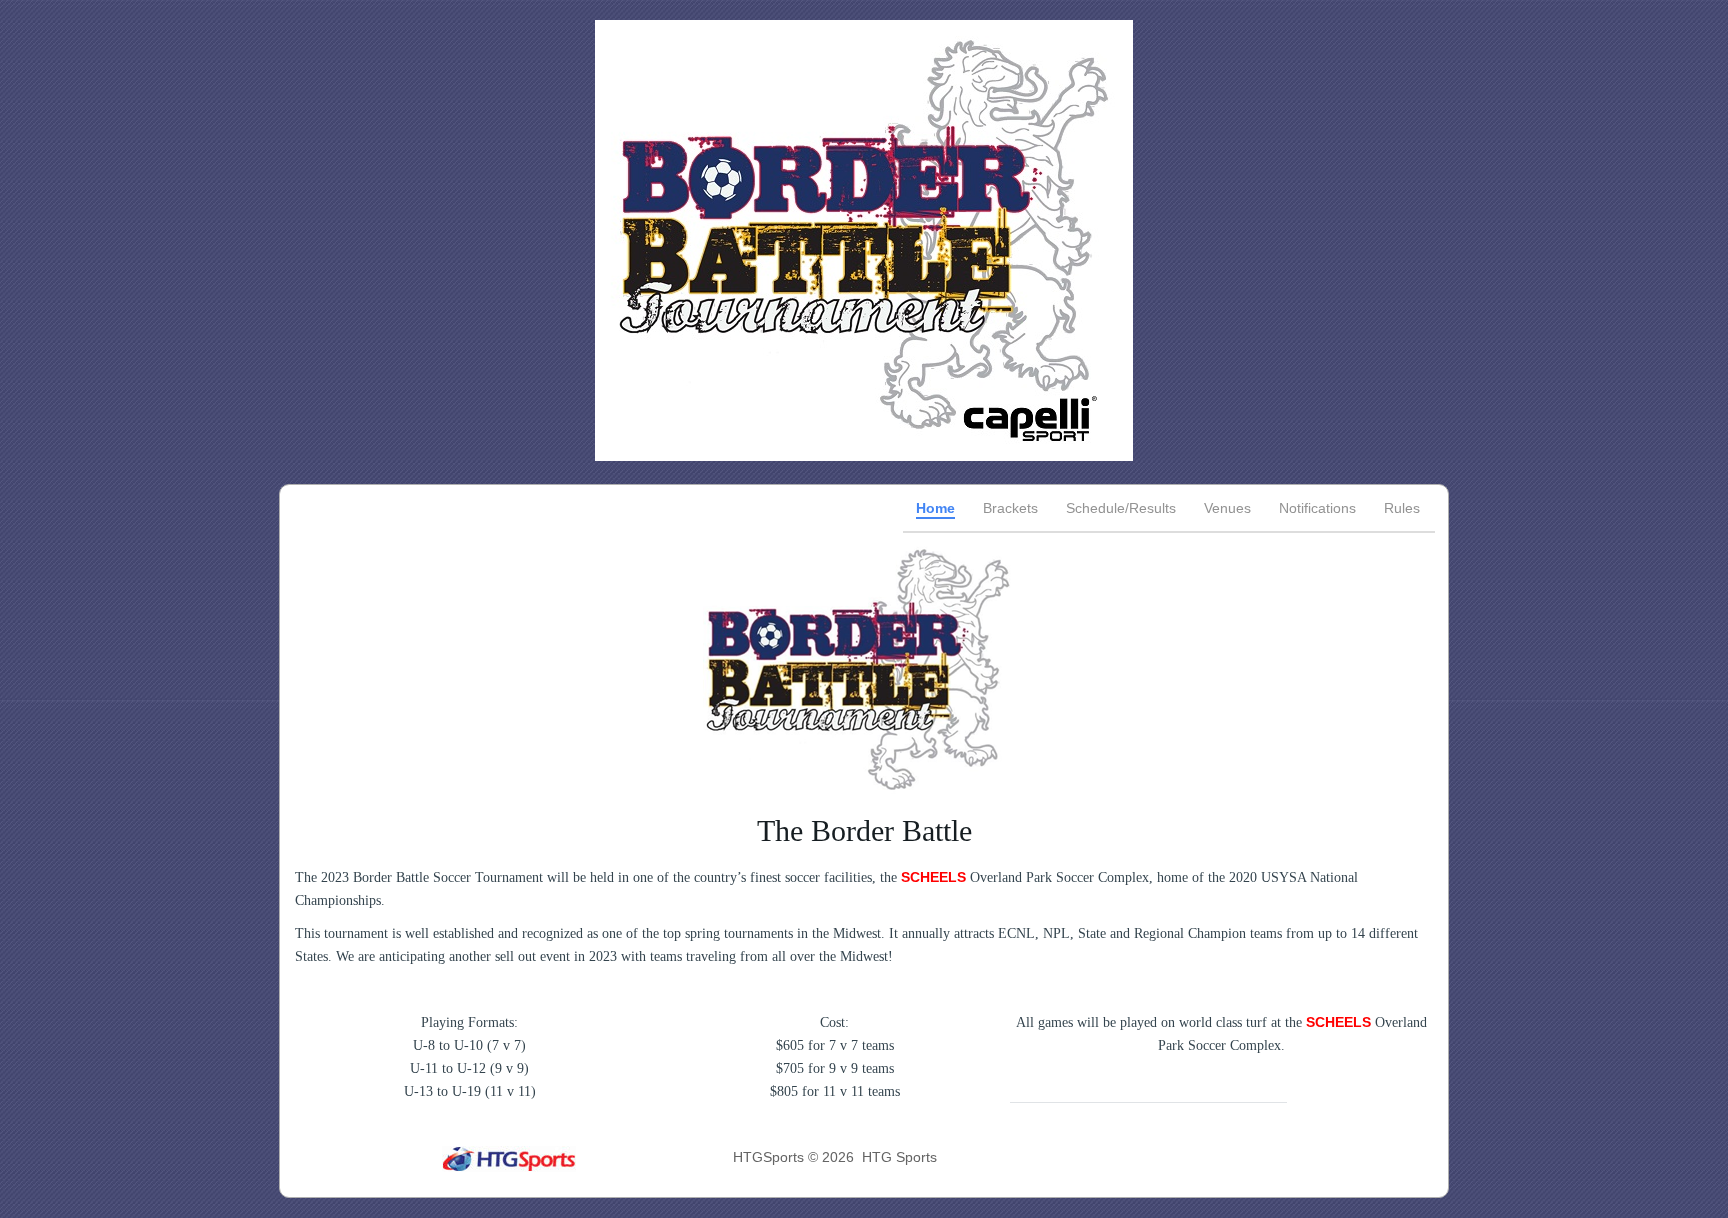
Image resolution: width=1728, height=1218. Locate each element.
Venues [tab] (1227, 508)
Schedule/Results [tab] (1121, 508)
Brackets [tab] (1010, 508)
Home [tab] (935, 508)
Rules (1402, 508)
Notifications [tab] (1317, 508)
